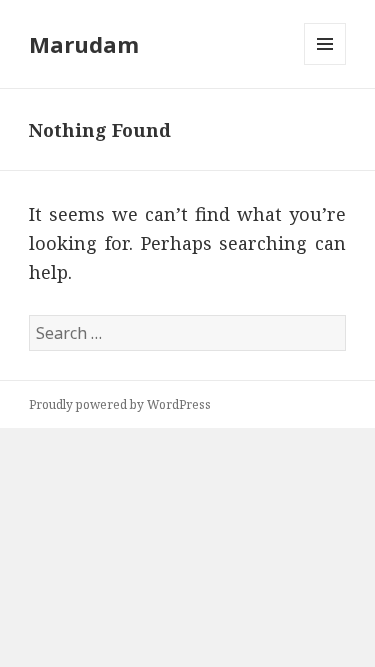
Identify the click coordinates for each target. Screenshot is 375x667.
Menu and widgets (325, 64)
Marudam (84, 44)
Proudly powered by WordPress (120, 404)
